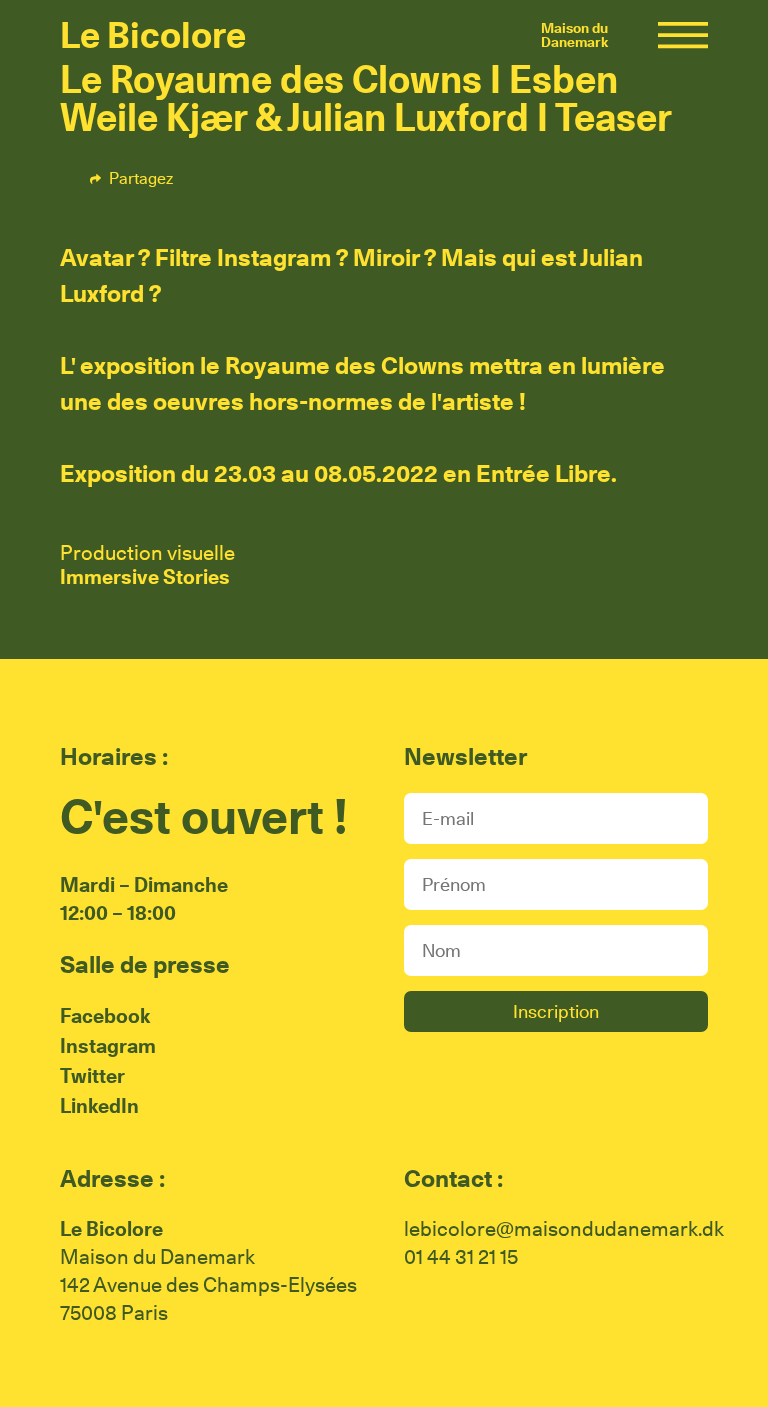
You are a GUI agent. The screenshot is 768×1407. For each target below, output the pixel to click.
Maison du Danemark (574, 35)
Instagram (108, 1046)
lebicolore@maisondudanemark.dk (564, 1229)
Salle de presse (145, 964)
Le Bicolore (153, 35)
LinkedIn (99, 1106)
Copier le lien (377, 178)
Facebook (224, 178)
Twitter (295, 178)
